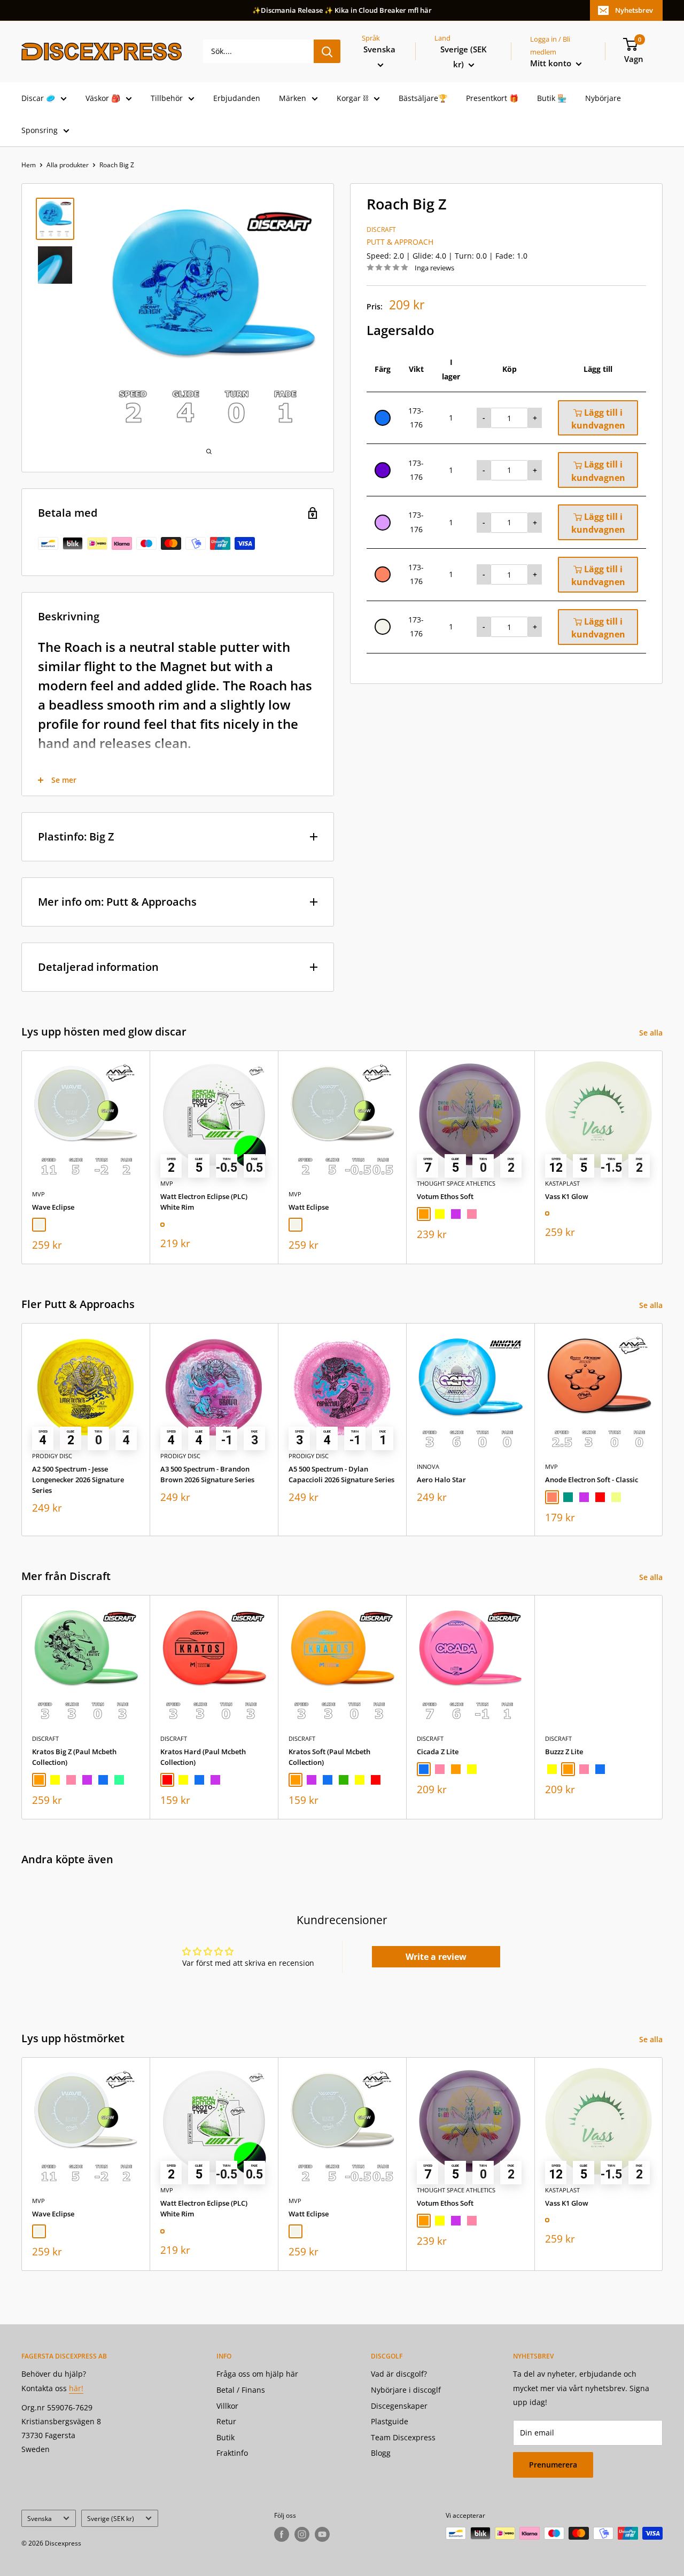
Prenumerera (553, 2465)
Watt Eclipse (309, 1207)
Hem (29, 165)
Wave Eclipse (53, 1207)
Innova (428, 1466)
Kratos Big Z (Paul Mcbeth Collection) (74, 1757)
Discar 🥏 (38, 98)
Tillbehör (167, 98)
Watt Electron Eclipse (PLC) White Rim (204, 1202)
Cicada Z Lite (438, 1752)
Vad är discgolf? (399, 2374)
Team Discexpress (403, 2437)
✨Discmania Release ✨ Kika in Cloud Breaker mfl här (342, 10)
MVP (38, 1194)
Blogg (381, 2453)
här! (76, 2388)
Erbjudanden (237, 98)
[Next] (663, 1157)
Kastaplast (562, 1183)
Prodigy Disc (52, 1456)
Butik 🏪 (552, 98)
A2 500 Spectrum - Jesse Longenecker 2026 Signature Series (78, 1480)
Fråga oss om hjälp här (257, 2374)
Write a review (436, 1957)
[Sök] (327, 51)
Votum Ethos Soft (445, 1196)
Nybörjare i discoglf (406, 2390)
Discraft (381, 229)
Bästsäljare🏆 (423, 98)
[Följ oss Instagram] (302, 2534)
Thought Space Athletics (456, 1183)
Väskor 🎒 (103, 98)
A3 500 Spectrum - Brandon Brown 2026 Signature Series (207, 1474)
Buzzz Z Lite (564, 1752)
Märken (293, 98)
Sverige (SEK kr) (111, 2518)
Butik (226, 2437)
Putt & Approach (400, 242)
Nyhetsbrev (634, 10)
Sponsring (40, 130)
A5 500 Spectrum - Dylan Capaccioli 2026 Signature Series (341, 1474)
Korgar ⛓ (352, 98)
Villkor (227, 2406)
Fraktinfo (232, 2453)
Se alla (652, 1033)
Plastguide (390, 2421)
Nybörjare (603, 98)
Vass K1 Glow (567, 1196)
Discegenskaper (399, 2406)
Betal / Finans (241, 2390)
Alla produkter (68, 165)
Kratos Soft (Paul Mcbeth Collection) (329, 1757)
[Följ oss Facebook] (282, 2534)
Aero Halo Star (441, 1480)
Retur (226, 2421)
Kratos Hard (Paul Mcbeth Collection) (203, 1757)
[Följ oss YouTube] (322, 2534)
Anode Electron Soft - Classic (592, 1480)
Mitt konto (552, 63)
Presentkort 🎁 (492, 98)
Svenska (40, 2518)
